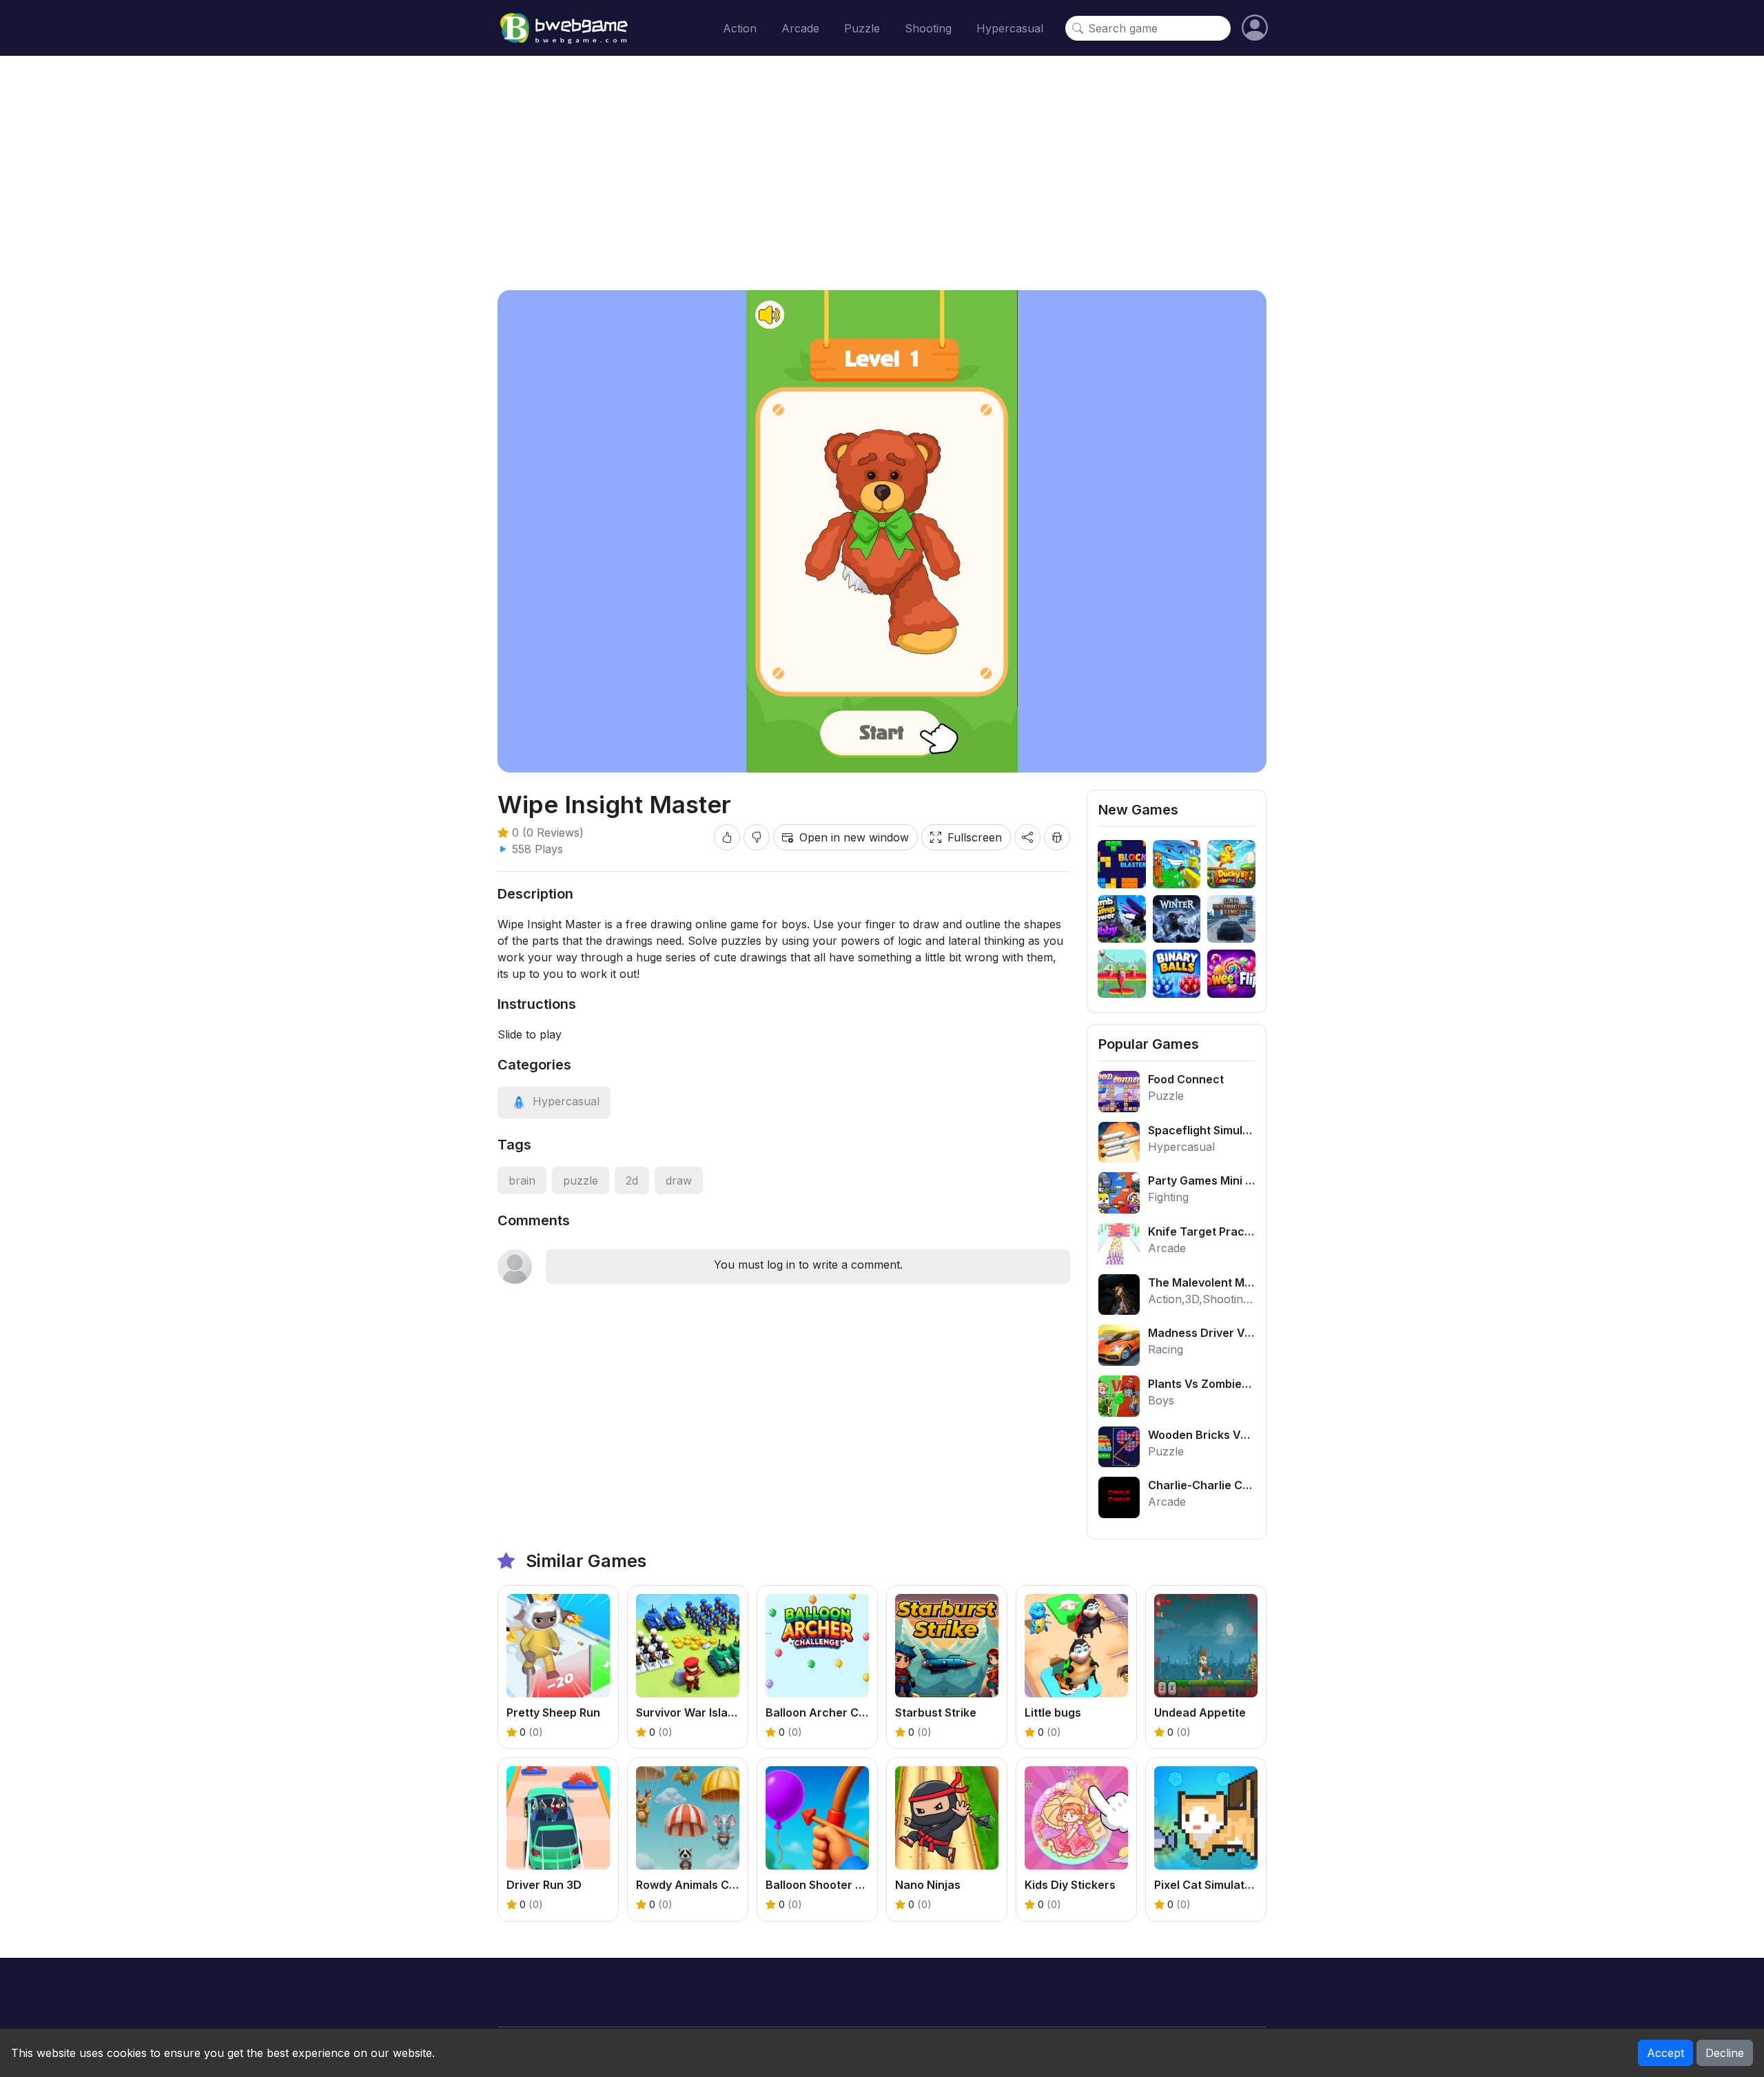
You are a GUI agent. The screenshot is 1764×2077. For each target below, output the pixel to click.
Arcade (800, 28)
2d (632, 1180)
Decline (1725, 2053)
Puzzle (862, 28)
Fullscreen (975, 837)
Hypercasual (1010, 28)
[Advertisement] (882, 173)
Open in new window (854, 837)
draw (679, 1180)
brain (522, 1180)
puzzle (581, 1180)
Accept (1665, 2053)
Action (740, 28)
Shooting (928, 28)
